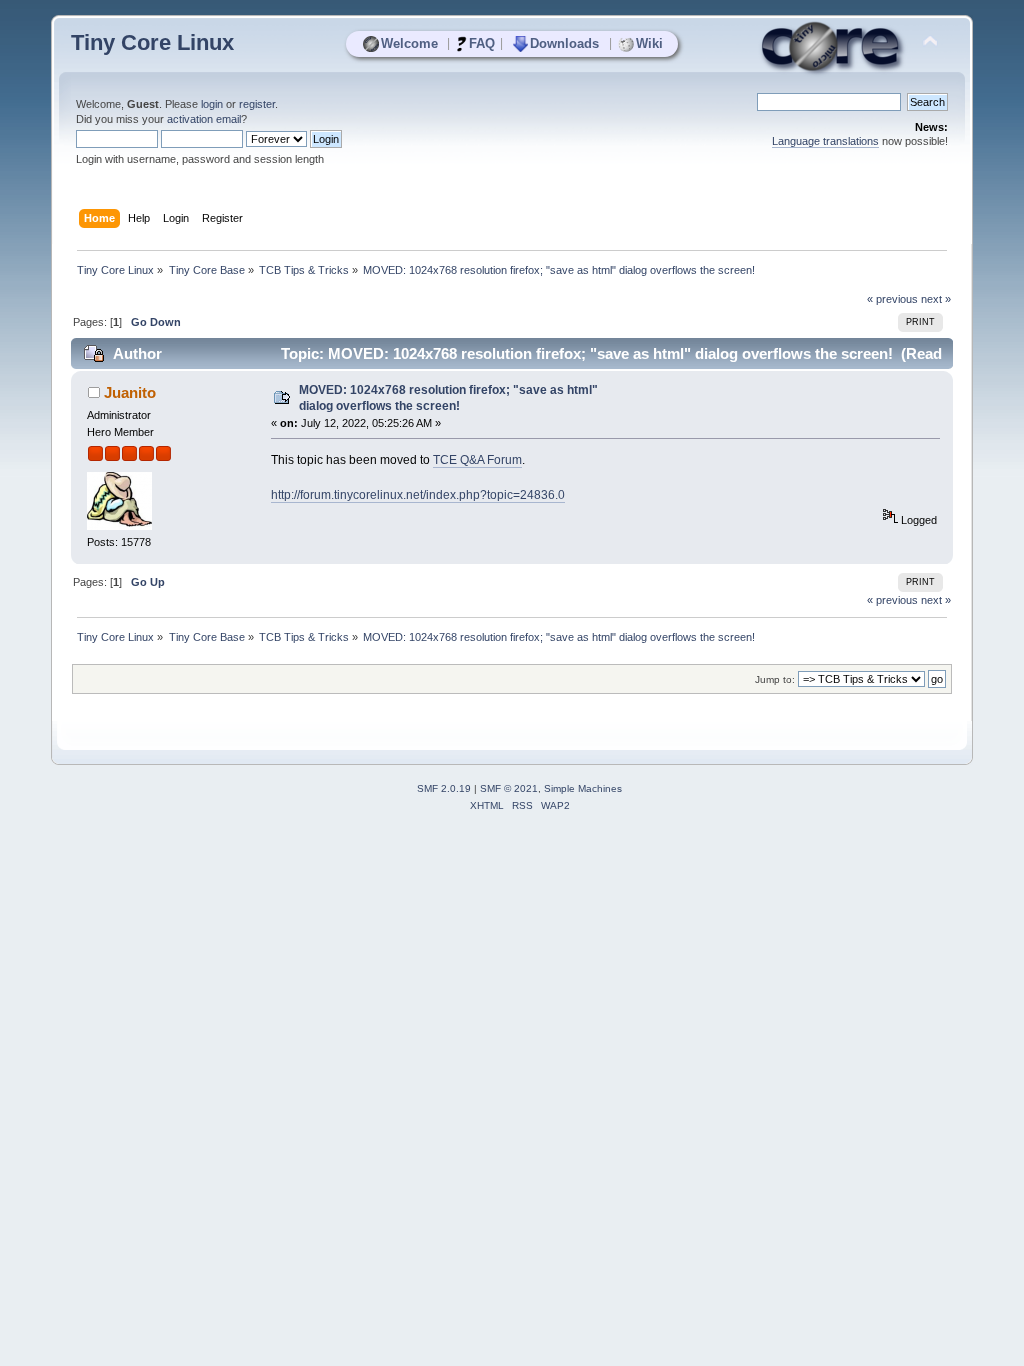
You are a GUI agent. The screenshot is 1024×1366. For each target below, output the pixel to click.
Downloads (564, 43)
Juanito (130, 392)
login (212, 104)
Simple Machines (583, 788)
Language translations (825, 141)
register (257, 104)
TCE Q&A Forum (477, 460)
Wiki (649, 43)
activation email (204, 119)
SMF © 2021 (509, 788)
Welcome (409, 43)
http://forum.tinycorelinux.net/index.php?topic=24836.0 (418, 495)
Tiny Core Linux (152, 42)
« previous (892, 299)
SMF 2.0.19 (444, 788)
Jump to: (775, 679)
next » (936, 299)
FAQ (482, 43)
